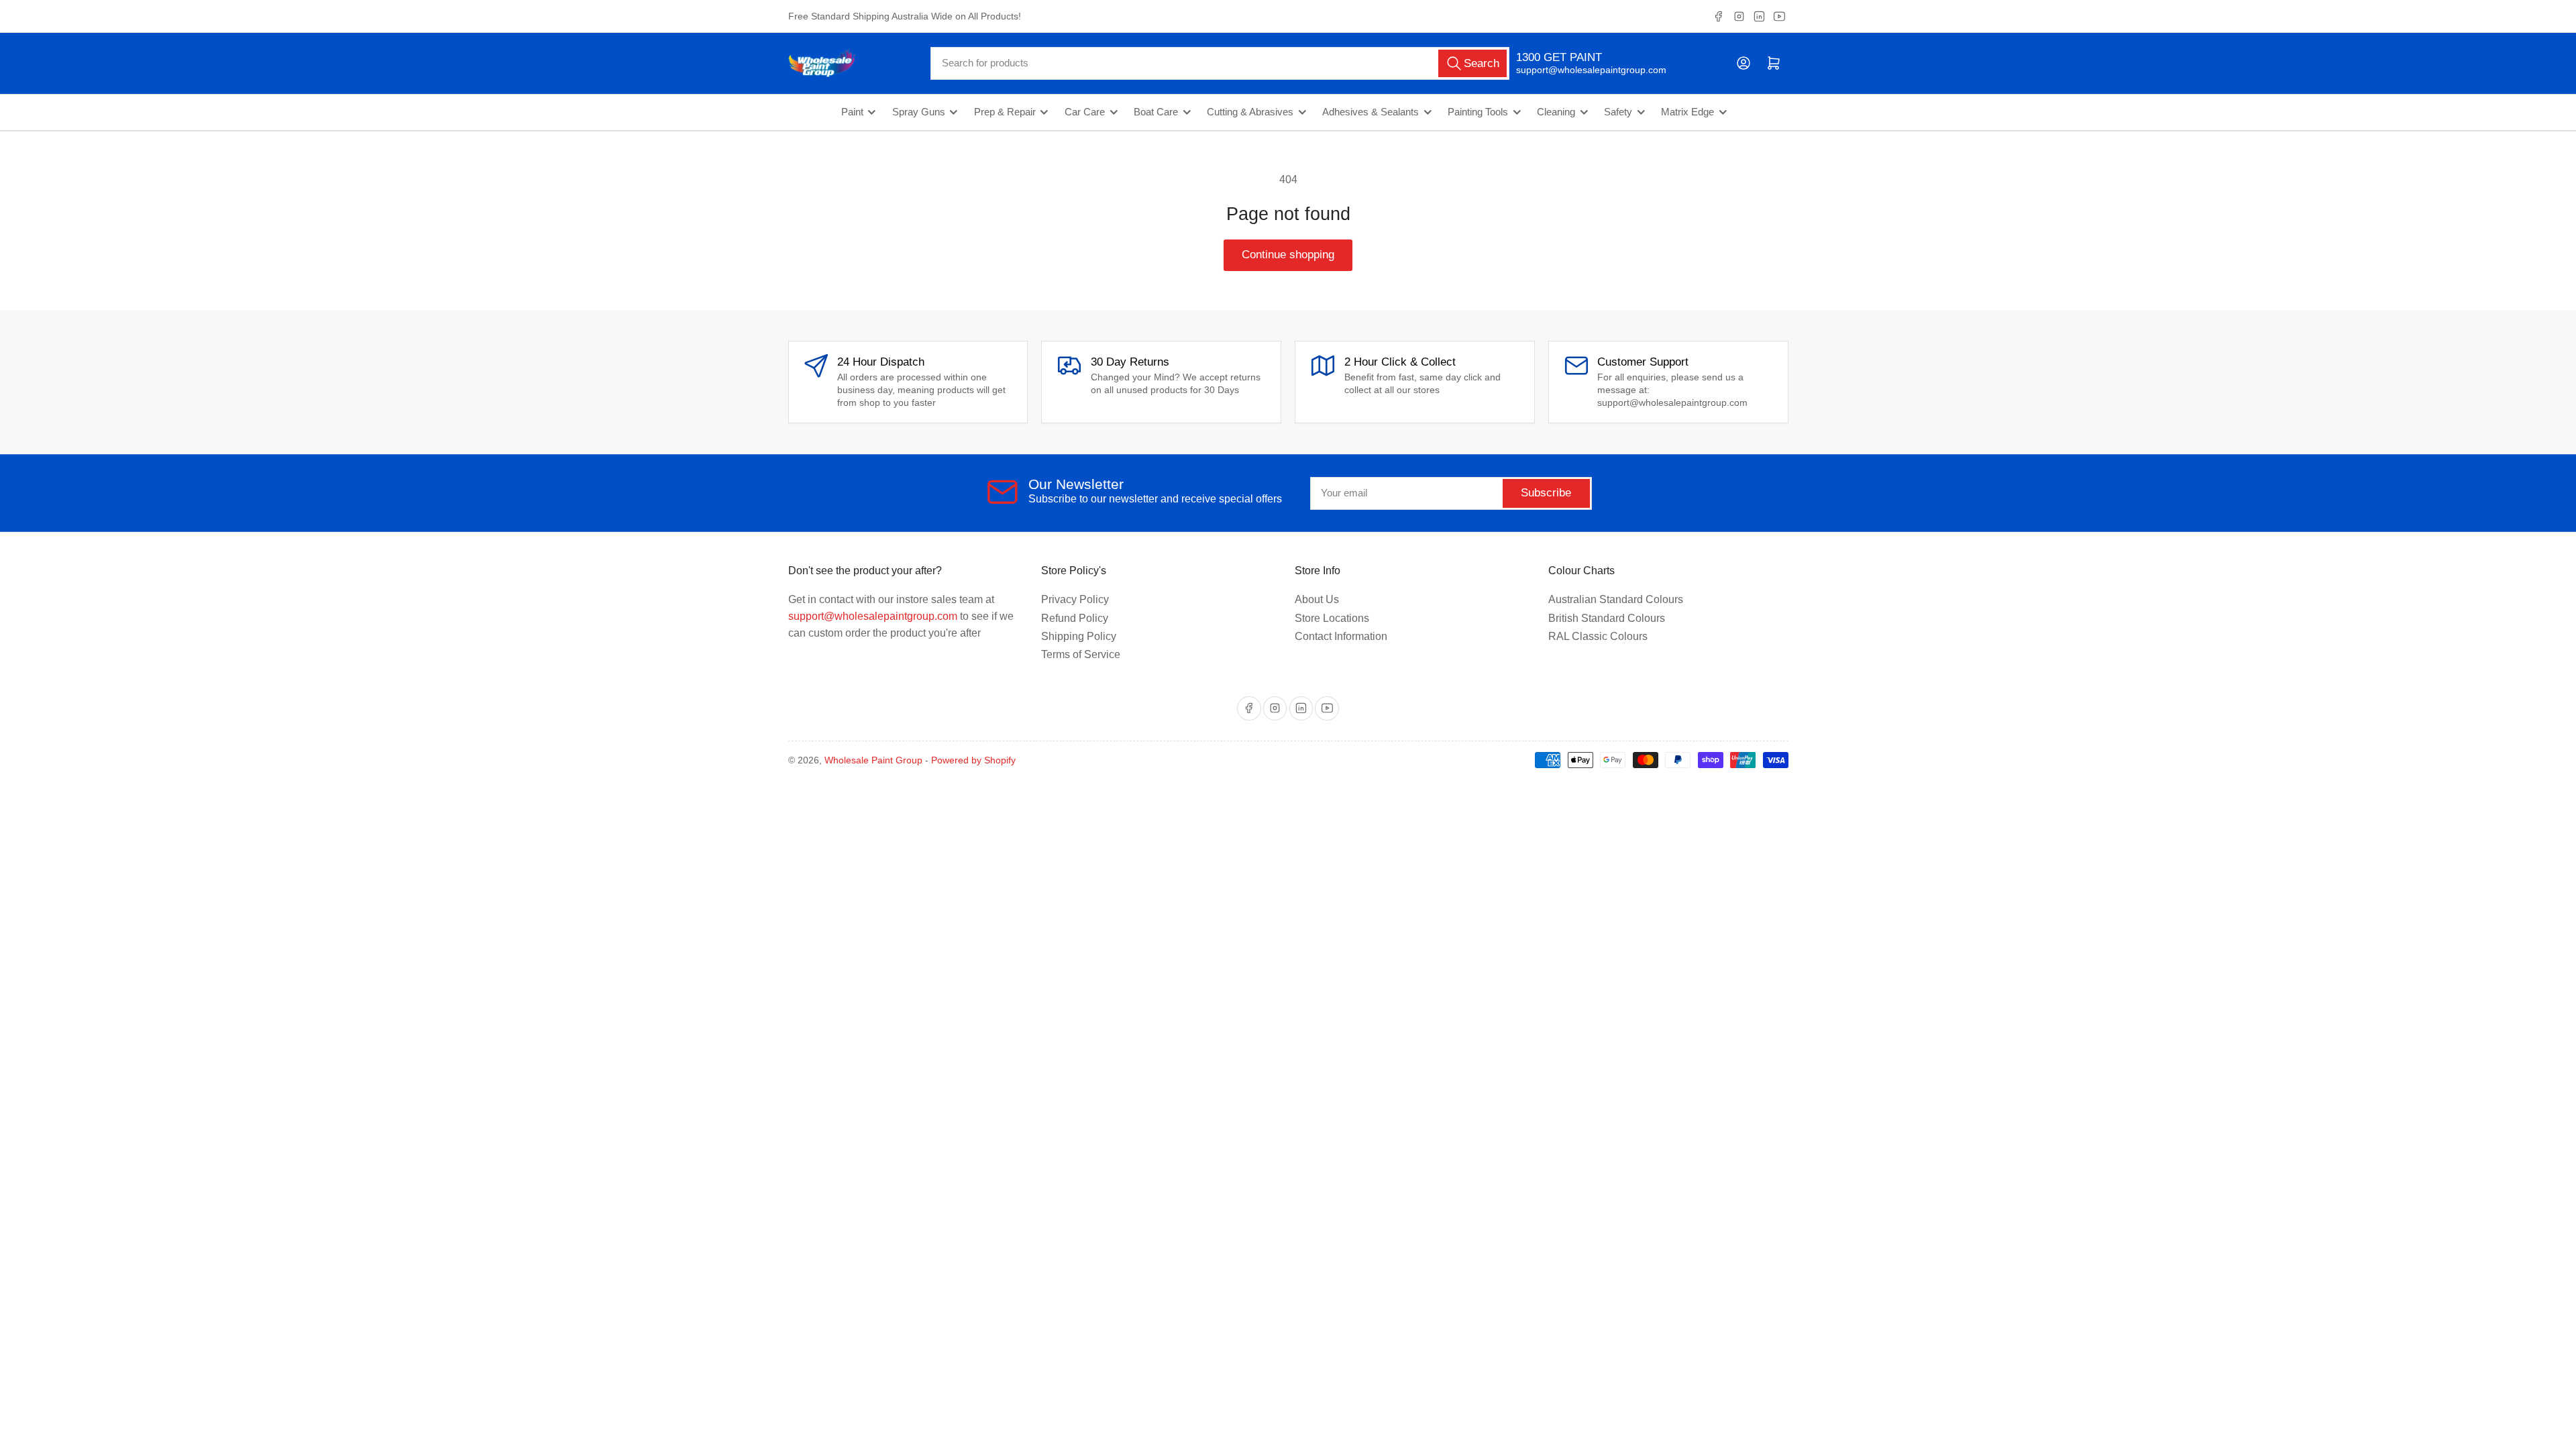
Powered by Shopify (973, 760)
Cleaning (1556, 112)
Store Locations (1332, 618)
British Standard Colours (1607, 618)
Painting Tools (1478, 112)
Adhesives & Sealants (1371, 112)
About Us (1317, 599)
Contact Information (1341, 636)
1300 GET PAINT (1559, 57)
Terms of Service (1081, 654)
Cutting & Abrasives (1250, 112)
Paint (852, 112)
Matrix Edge (1687, 112)
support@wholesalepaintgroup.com (1579, 70)
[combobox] (1220, 63)
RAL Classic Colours (1598, 636)
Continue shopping (1288, 255)
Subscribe (1546, 493)
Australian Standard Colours (1616, 599)
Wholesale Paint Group (873, 760)
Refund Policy (1075, 618)
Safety (1618, 112)
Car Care (1085, 112)
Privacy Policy (1075, 599)
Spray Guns (919, 112)
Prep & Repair (1005, 112)
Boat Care (1156, 112)
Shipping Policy (1079, 636)
